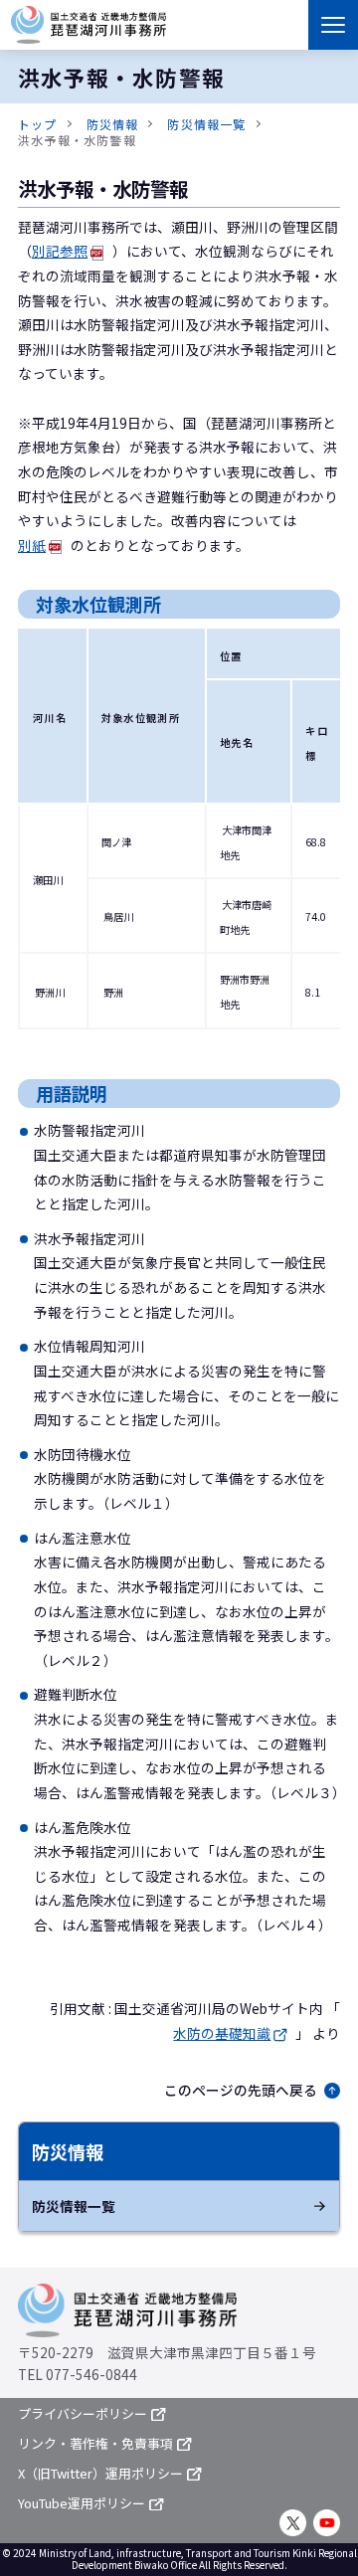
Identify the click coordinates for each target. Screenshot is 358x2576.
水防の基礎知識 (222, 2033)
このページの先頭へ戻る (241, 2090)
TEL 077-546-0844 (78, 2374)
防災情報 (113, 124)
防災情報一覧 (206, 124)
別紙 (32, 545)
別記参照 (60, 251)
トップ (38, 124)
